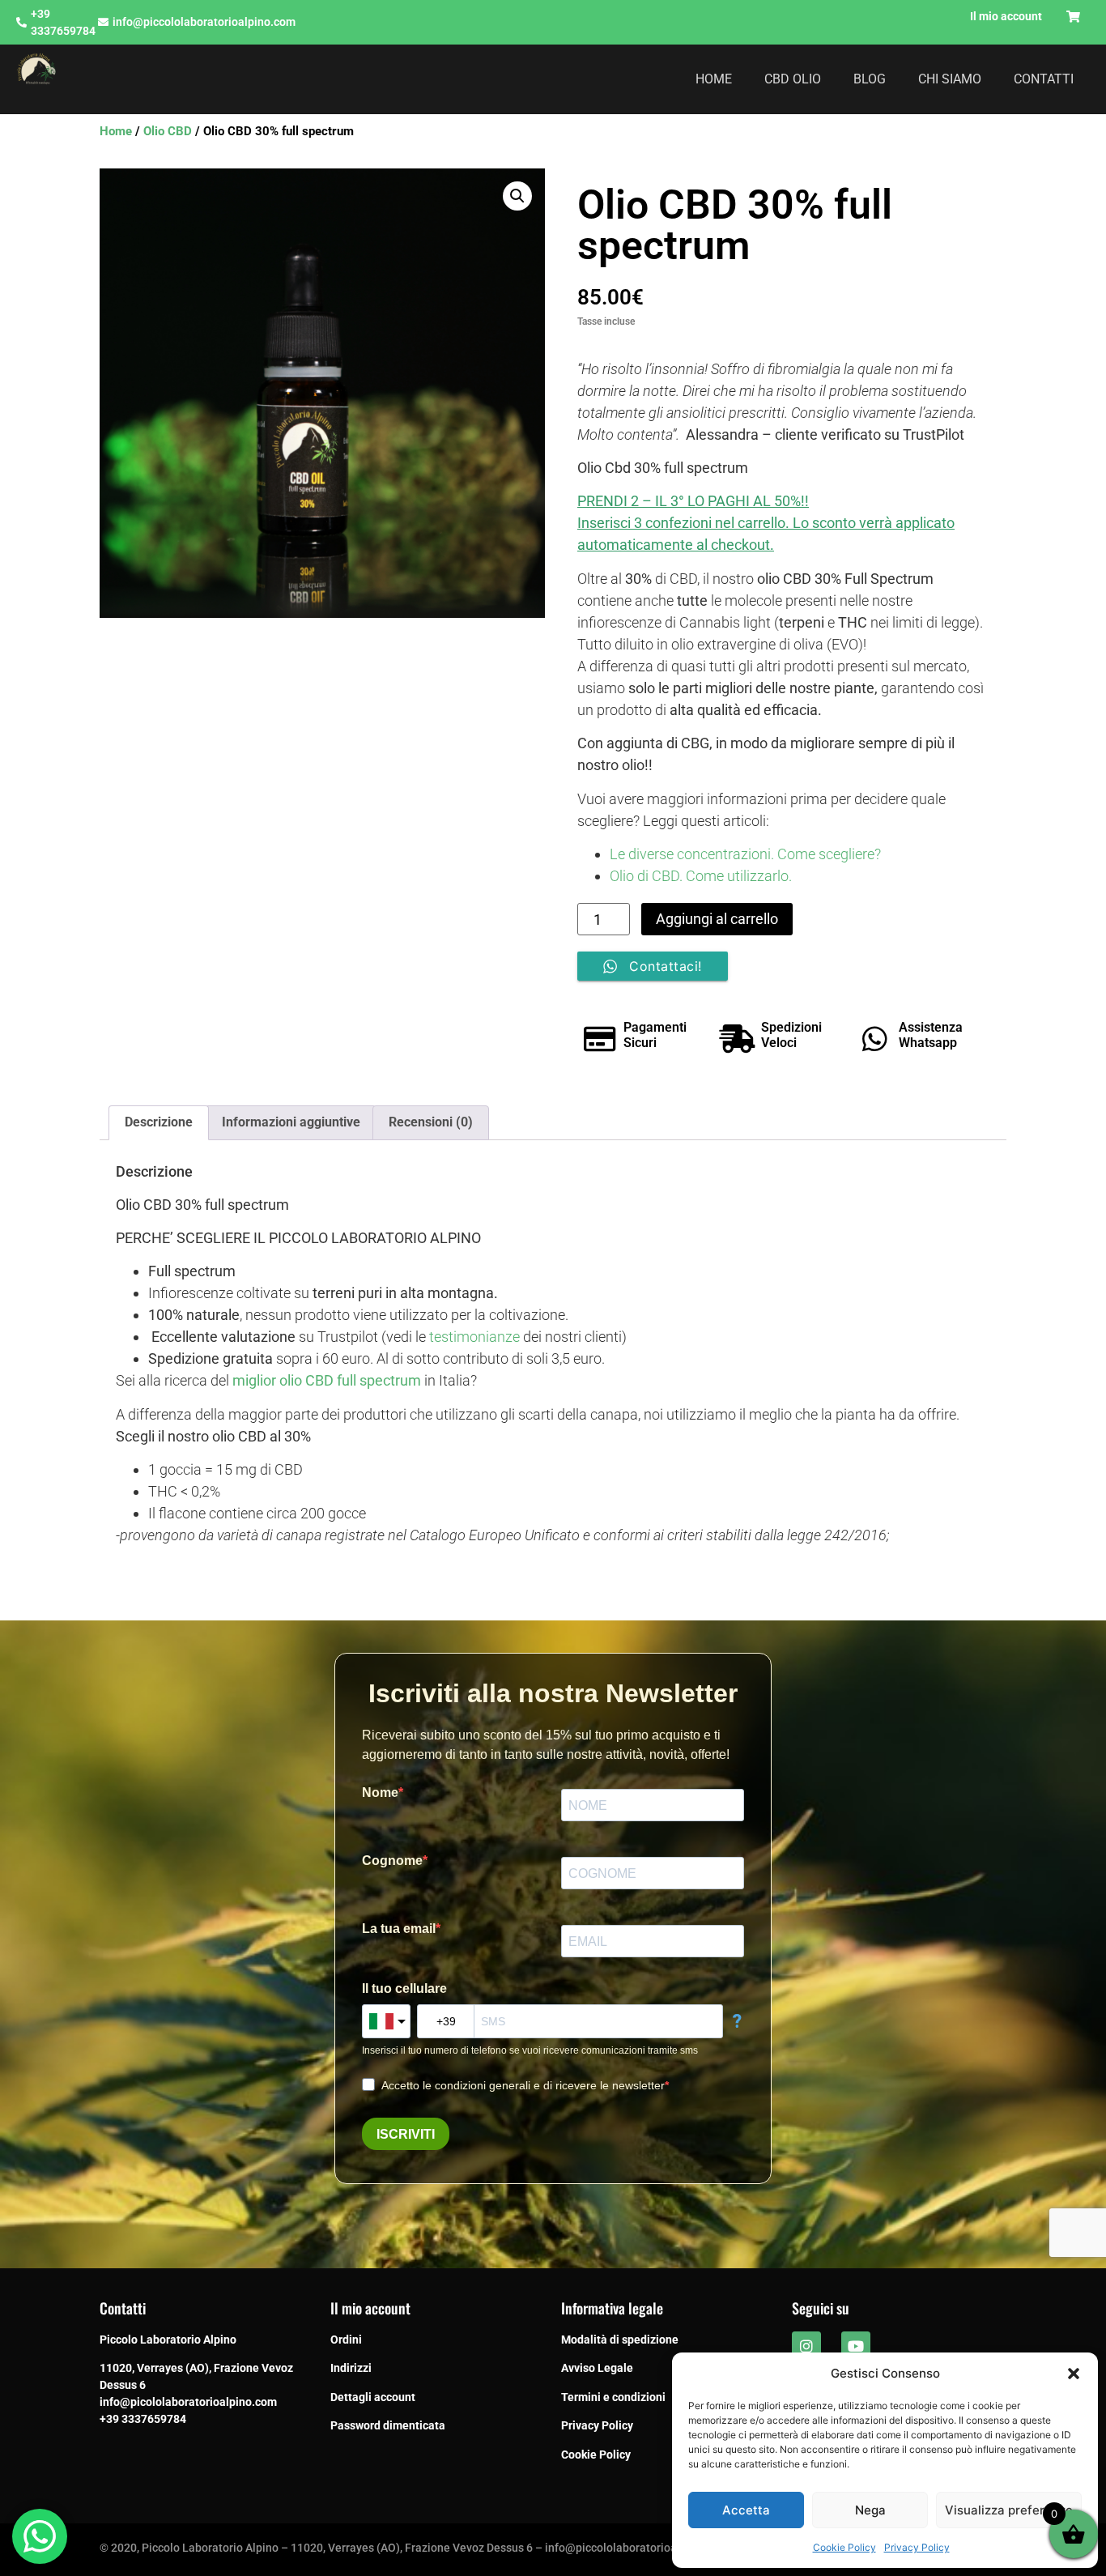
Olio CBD (168, 131)
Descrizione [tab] (159, 1122)
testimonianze (474, 1337)
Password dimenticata (388, 2425)
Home (116, 131)
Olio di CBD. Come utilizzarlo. (701, 876)
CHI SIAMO (950, 79)
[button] (1074, 2374)
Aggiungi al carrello (717, 919)
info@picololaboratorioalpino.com (188, 2402)
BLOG (870, 79)
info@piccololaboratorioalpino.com (204, 22)
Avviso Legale (597, 2368)
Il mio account (1006, 16)
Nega (870, 2510)
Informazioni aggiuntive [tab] (291, 1122)
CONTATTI (1044, 79)
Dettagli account (373, 2397)
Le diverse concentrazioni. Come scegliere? (745, 854)
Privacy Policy (917, 2547)
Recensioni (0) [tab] (431, 1122)
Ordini (346, 2340)
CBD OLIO (793, 79)
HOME (714, 79)
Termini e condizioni (613, 2397)
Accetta (746, 2510)
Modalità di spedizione (620, 2340)
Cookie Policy (844, 2547)
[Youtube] (856, 2346)
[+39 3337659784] (21, 22)
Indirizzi (351, 2368)
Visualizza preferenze (1009, 2510)
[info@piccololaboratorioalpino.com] (103, 22)
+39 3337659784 (143, 2419)
